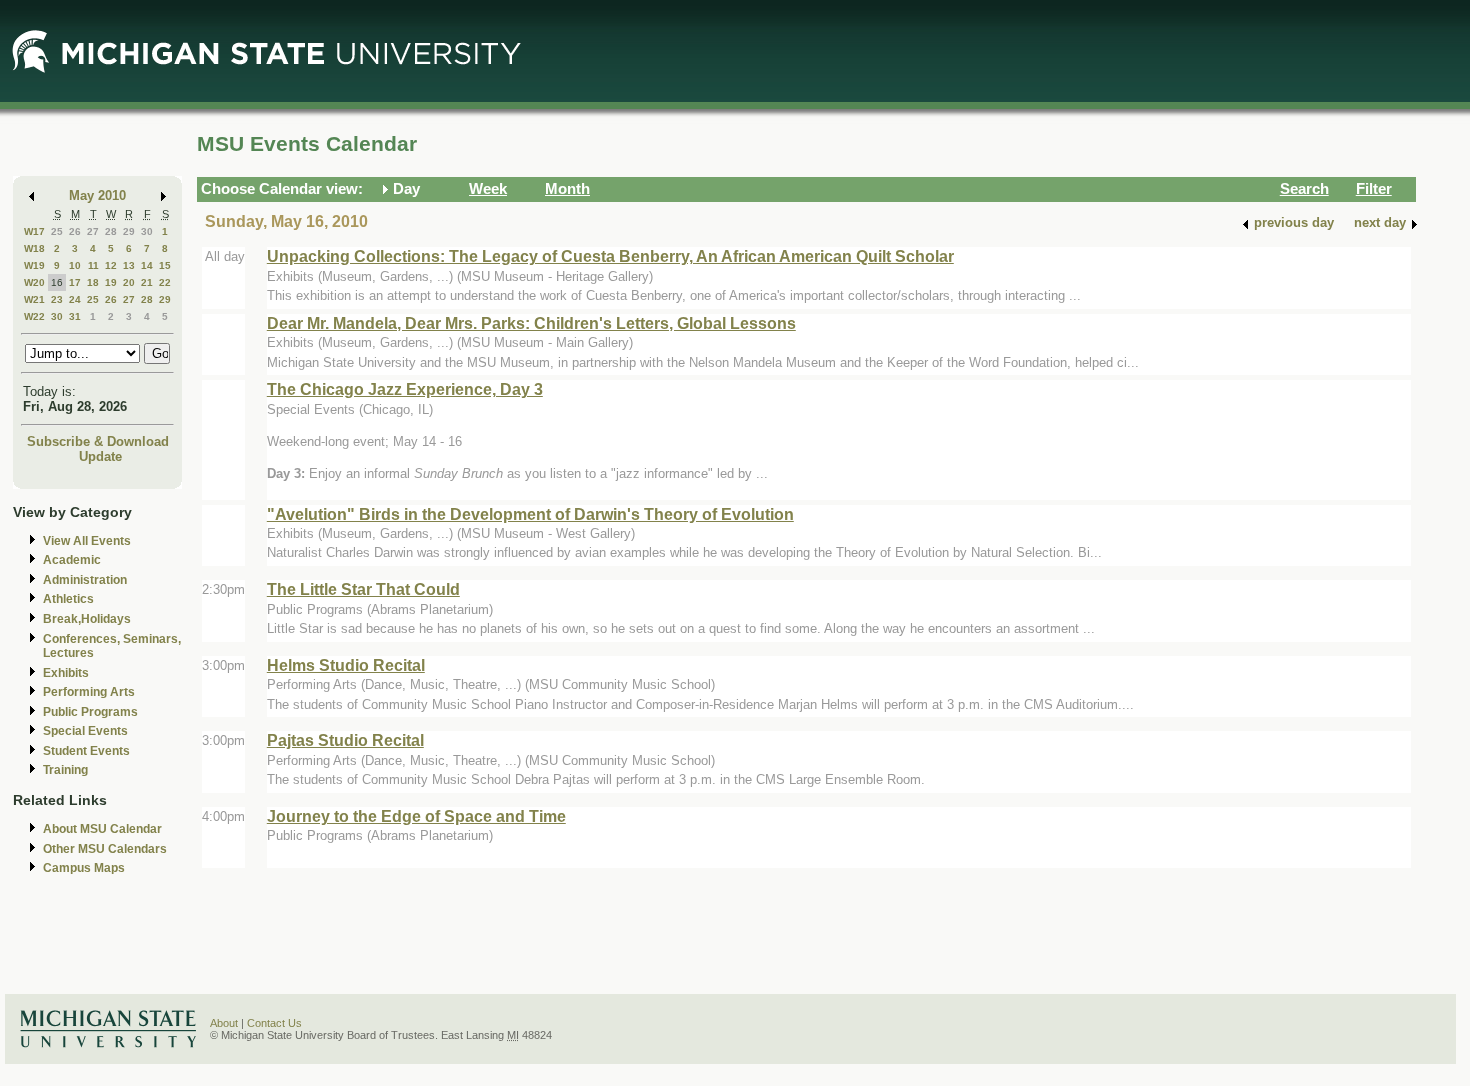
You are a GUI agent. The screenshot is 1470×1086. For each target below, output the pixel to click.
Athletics (68, 599)
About (224, 1023)
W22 (34, 316)
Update (100, 456)
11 (93, 265)
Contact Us (274, 1023)
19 (111, 282)
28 (111, 231)
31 (75, 316)
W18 (34, 248)
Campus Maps (84, 868)
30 (147, 231)
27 (93, 231)
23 (57, 299)
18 (93, 282)
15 (165, 265)
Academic (72, 560)
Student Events (86, 751)
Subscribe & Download (98, 441)
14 (147, 265)
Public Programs (90, 712)
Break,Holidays (87, 619)
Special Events (85, 731)
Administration (85, 580)
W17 (34, 231)
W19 (34, 265)
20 (129, 282)
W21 (34, 299)
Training (65, 770)
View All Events (87, 541)
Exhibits (66, 673)
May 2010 (97, 195)
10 (75, 265)
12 (111, 265)
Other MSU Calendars (105, 849)
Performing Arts (89, 692)
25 (57, 231)
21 (147, 282)
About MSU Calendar (102, 829)
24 (75, 299)
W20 (34, 282)
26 (75, 231)
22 (165, 282)
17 (75, 282)
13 (129, 265)
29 (129, 231)
